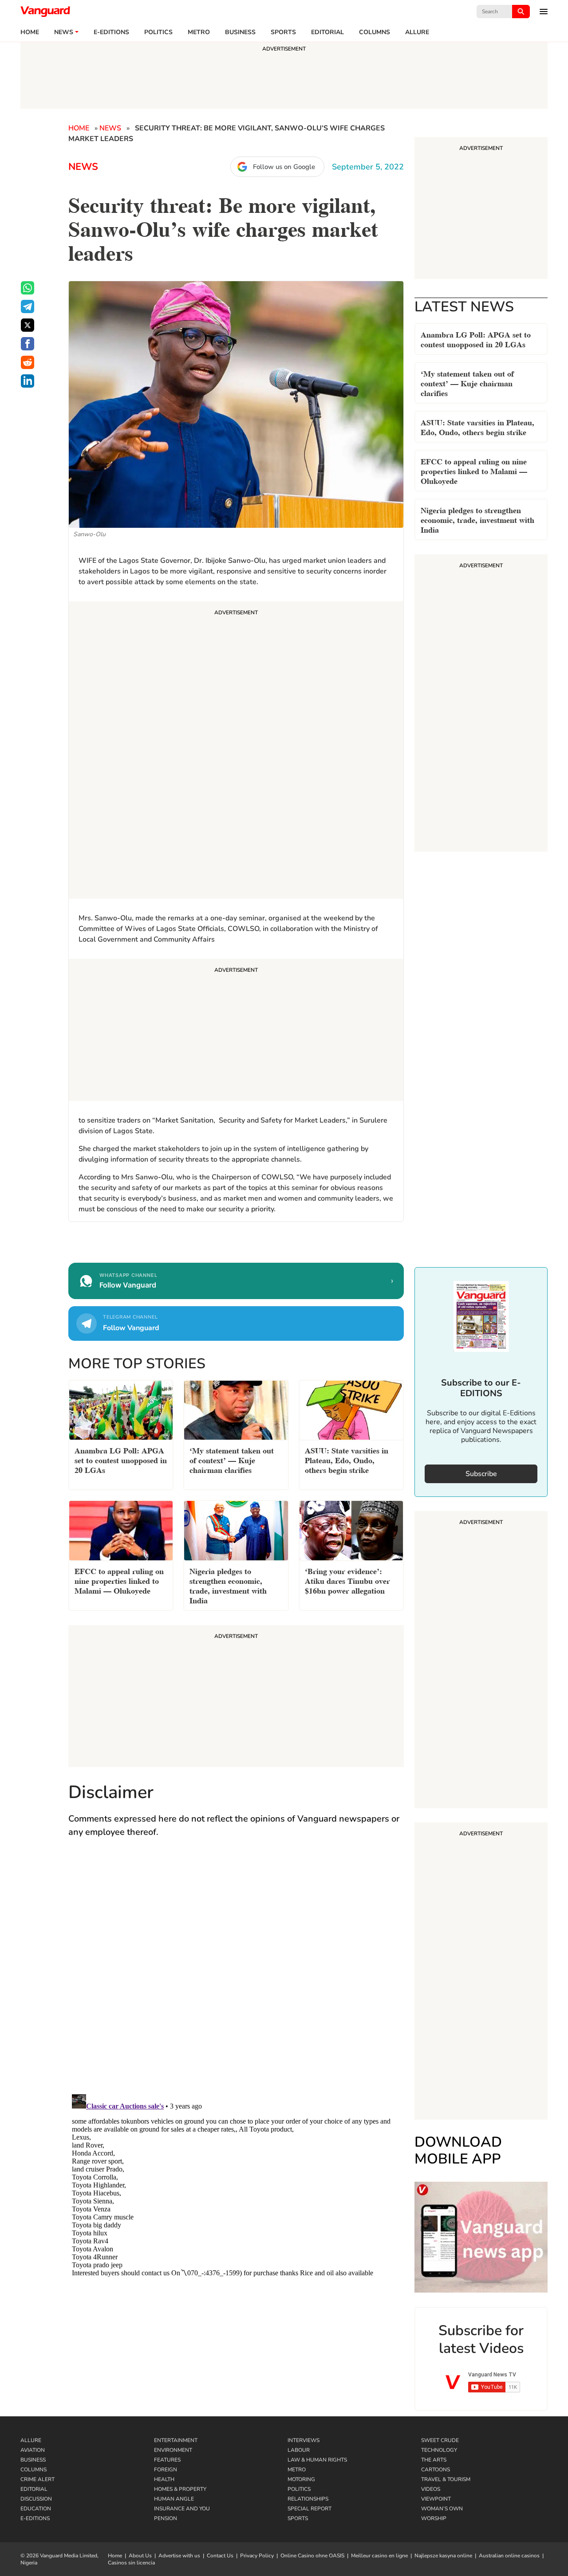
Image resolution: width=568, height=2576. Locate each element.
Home (30, 32)
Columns (375, 32)
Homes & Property (180, 2489)
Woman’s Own (442, 2509)
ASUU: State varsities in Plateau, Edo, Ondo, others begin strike (477, 426)
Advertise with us (179, 2556)
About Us (140, 2556)
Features (167, 2460)
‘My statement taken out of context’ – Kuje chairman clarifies (467, 383)
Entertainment (176, 2440)
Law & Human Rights (317, 2460)
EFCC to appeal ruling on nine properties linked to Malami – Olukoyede (474, 470)
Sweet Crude (440, 2440)
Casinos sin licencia (131, 2563)
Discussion (36, 2499)
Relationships (308, 2499)
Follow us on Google (284, 167)
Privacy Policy (257, 2556)
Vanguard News (45, 12)
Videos (431, 2489)
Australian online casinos (509, 2556)
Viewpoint (436, 2499)
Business (240, 32)
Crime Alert (37, 2479)
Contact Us (220, 2556)
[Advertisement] (236, 751)
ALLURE (417, 32)
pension (166, 2518)
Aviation (33, 2450)
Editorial (327, 32)
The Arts (434, 2460)
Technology (439, 2450)
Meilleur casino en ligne (379, 2556)
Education (36, 2509)
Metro (199, 32)
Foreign (166, 2470)
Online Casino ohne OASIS (312, 2556)
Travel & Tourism (446, 2479)
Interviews (304, 2440)
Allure (31, 2440)
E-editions (111, 32)
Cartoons (436, 2470)
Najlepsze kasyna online (443, 2556)
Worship (434, 2518)
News (64, 32)
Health (164, 2479)
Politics (158, 32)
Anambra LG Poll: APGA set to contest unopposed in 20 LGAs (476, 339)
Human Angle (174, 2499)
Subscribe (481, 1474)
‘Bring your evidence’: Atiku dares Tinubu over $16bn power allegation (347, 1580)
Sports (283, 32)
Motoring (301, 2479)
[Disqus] (236, 1975)
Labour (299, 2450)
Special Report (310, 2509)
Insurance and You (182, 2509)
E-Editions (35, 2518)
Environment (173, 2450)
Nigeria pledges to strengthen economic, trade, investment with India (477, 519)
